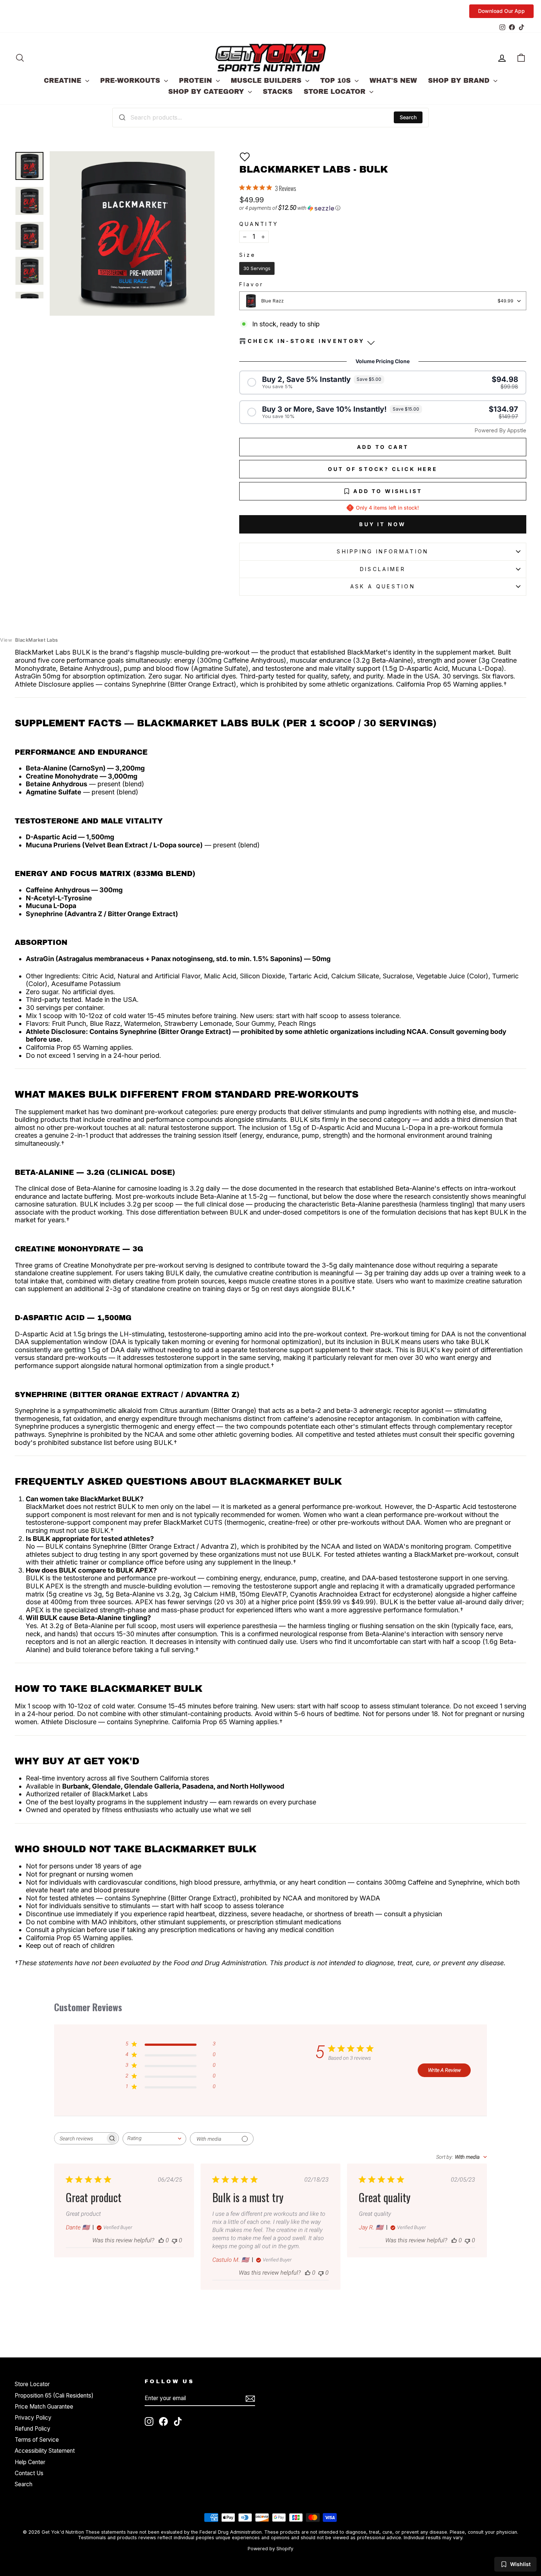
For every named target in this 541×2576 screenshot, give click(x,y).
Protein (197, 81)
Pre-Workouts (131, 81)
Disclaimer (383, 569)
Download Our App (501, 11)
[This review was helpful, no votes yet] (161, 2240)
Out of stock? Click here (383, 469)
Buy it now (383, 524)
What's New (393, 81)
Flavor (251, 284)
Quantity (259, 224)
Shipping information (383, 551)
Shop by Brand (460, 81)
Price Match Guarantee (44, 2407)
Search (408, 117)
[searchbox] (80, 2138)
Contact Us (29, 2473)
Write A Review (444, 2070)
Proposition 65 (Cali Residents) (54, 2396)
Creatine (64, 81)
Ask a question (383, 586)
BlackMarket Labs (29, 640)
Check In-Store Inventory (306, 341)
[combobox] (270, 117)
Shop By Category (207, 92)
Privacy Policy (33, 2418)
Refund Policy (33, 2429)
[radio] (257, 269)
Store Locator (336, 92)
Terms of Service (37, 2440)
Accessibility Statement (45, 2451)
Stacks (278, 92)
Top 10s (337, 81)
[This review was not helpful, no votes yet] (174, 2240)
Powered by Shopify (270, 2549)
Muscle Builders (267, 81)
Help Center (30, 2462)
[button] (245, 157)
